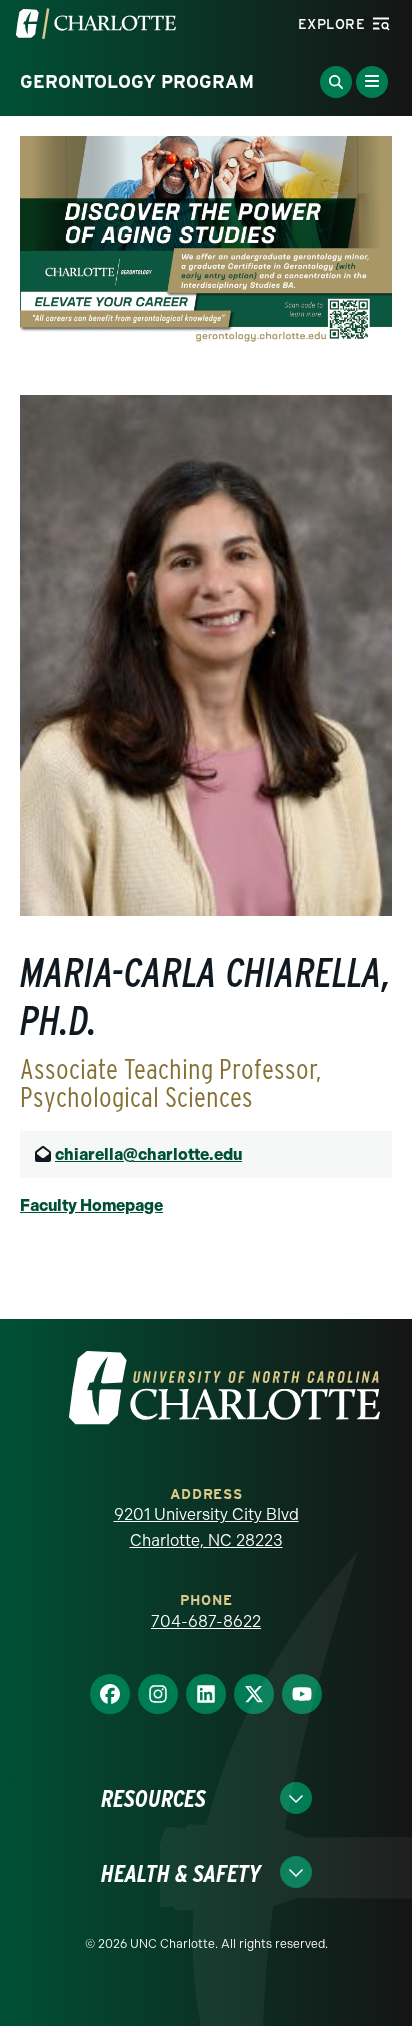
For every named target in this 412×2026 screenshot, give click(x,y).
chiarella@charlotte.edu (148, 1154)
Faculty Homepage (91, 1205)
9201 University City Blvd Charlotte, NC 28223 (206, 1527)
